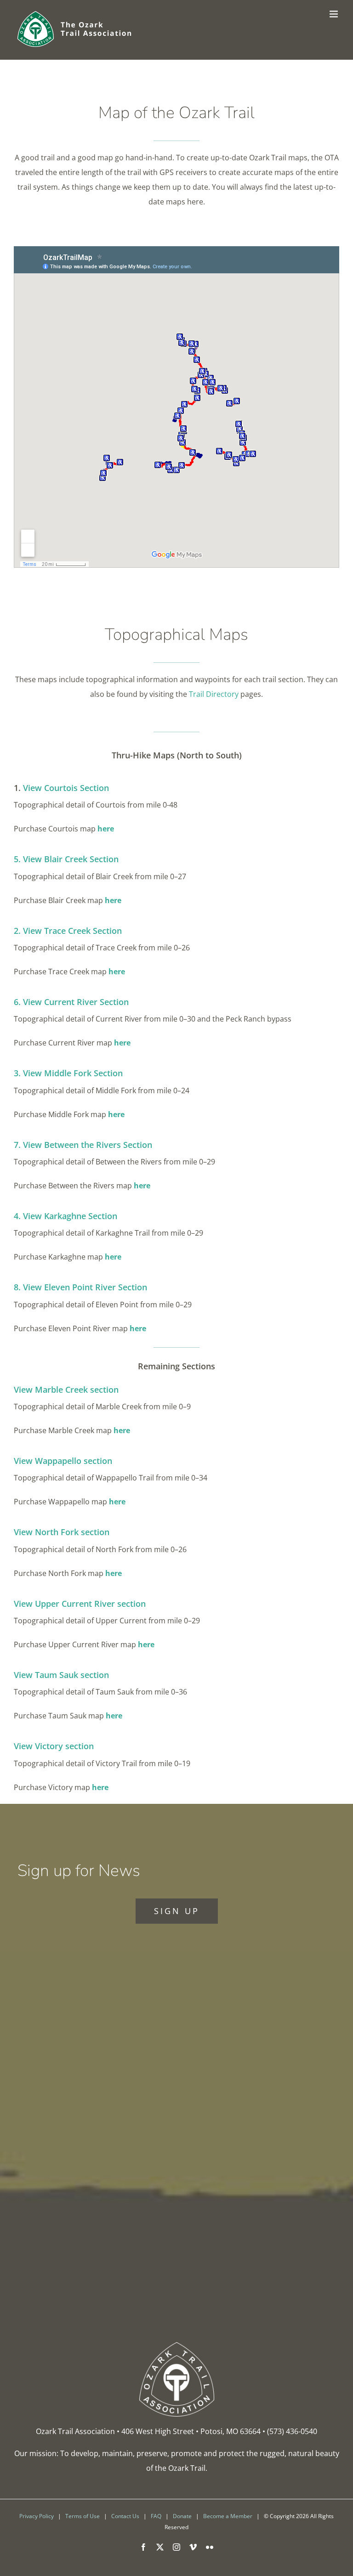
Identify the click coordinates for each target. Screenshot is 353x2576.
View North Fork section (62, 1532)
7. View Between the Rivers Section (83, 1145)
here (106, 829)
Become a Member (228, 2516)
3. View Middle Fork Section (68, 1073)
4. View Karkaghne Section (65, 1216)
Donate (182, 2516)
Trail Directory (214, 694)
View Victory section (54, 1746)
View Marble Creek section (66, 1390)
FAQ (156, 2516)
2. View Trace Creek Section (68, 931)
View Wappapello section (63, 1461)
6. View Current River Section (71, 1002)
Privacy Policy (37, 2516)
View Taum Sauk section (61, 1675)
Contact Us (125, 2516)
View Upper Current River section (80, 1604)
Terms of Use (83, 2516)
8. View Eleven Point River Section (80, 1287)
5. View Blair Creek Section (66, 859)
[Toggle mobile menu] (334, 14)
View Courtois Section (66, 788)
